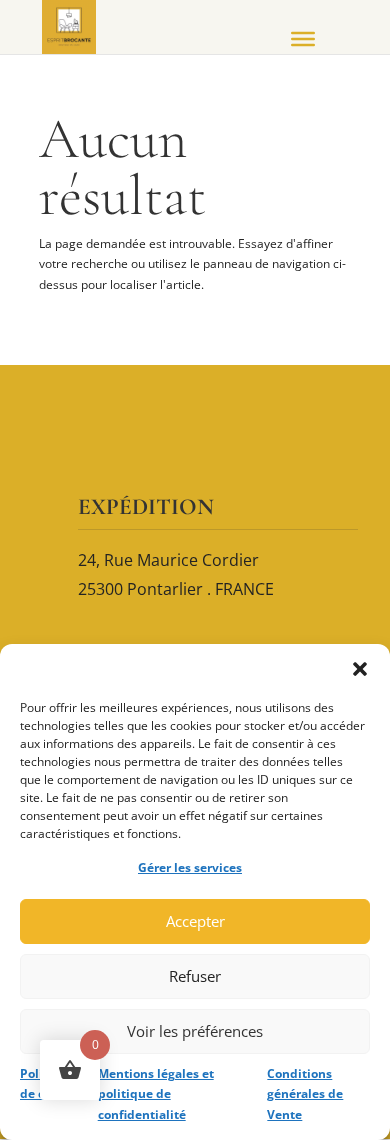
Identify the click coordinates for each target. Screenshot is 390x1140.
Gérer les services (190, 867)
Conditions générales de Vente (305, 1094)
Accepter (195, 921)
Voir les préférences (195, 1031)
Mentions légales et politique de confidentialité (156, 1094)
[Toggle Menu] (303, 39)
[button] (360, 669)
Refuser (195, 976)
